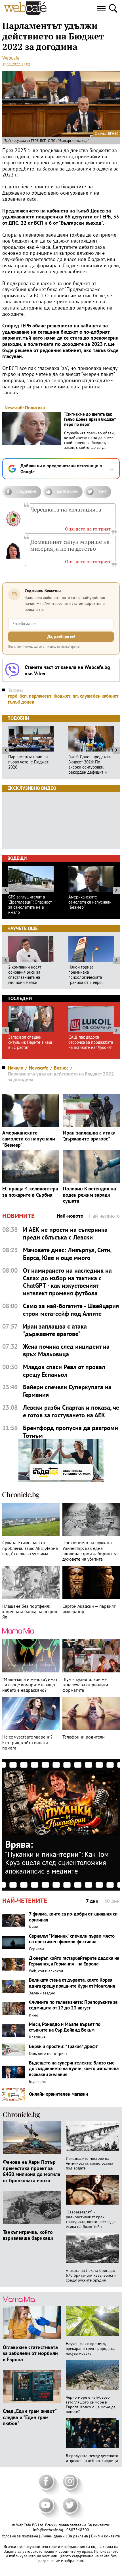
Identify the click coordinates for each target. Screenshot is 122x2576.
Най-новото (70, 1216)
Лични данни (53, 2536)
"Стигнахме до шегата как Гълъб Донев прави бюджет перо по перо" (90, 419)
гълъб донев (21, 702)
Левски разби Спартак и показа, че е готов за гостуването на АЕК (71, 1411)
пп (75, 696)
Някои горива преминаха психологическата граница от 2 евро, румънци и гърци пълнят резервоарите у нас (91, 975)
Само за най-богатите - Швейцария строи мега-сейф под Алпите (71, 1310)
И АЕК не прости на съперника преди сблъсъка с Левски (65, 1234)
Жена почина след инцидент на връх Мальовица (66, 1350)
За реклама (78, 2536)
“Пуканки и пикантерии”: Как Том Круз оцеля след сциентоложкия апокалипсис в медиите (57, 1863)
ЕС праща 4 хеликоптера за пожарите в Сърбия (30, 1192)
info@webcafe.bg (48, 2530)
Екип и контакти (106, 2536)
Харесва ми (67, 492)
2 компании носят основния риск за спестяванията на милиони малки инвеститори (25, 975)
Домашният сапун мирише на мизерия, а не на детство (70, 545)
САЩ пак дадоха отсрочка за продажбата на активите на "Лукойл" (91, 1042)
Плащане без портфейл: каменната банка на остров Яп (30, 1612)
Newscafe (14, 408)
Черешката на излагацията (66, 510)
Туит (102, 492)
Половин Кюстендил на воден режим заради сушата (90, 1195)
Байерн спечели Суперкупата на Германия (67, 1391)
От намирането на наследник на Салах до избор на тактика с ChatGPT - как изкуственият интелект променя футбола (67, 1282)
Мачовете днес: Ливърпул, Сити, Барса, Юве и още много (67, 1254)
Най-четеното (104, 1216)
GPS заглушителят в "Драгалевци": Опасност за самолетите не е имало (30, 905)
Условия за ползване (20, 2536)
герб (13, 696)
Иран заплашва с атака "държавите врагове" (89, 1136)
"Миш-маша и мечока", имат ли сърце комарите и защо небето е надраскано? (30, 1685)
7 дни (92, 1901)
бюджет (62, 696)
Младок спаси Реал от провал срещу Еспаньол (64, 1371)
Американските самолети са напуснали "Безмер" (90, 902)
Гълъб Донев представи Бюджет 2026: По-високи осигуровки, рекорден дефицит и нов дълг (90, 765)
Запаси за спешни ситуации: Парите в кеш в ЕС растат (30, 1042)
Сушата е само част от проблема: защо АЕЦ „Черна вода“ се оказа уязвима (30, 1548)
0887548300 (78, 2530)
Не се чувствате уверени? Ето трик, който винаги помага (27, 1742)
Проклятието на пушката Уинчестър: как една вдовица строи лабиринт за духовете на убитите (90, 1551)
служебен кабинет (99, 696)
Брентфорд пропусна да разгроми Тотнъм (71, 1432)
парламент (40, 696)
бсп (23, 696)
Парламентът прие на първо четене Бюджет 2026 (28, 762)
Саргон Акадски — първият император (89, 1609)
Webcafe (11, 58)
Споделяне (27, 492)
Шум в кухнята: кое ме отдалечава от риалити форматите (85, 1685)
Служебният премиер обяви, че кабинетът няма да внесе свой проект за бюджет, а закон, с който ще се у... (89, 440)
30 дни (112, 1901)
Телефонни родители (84, 1737)
